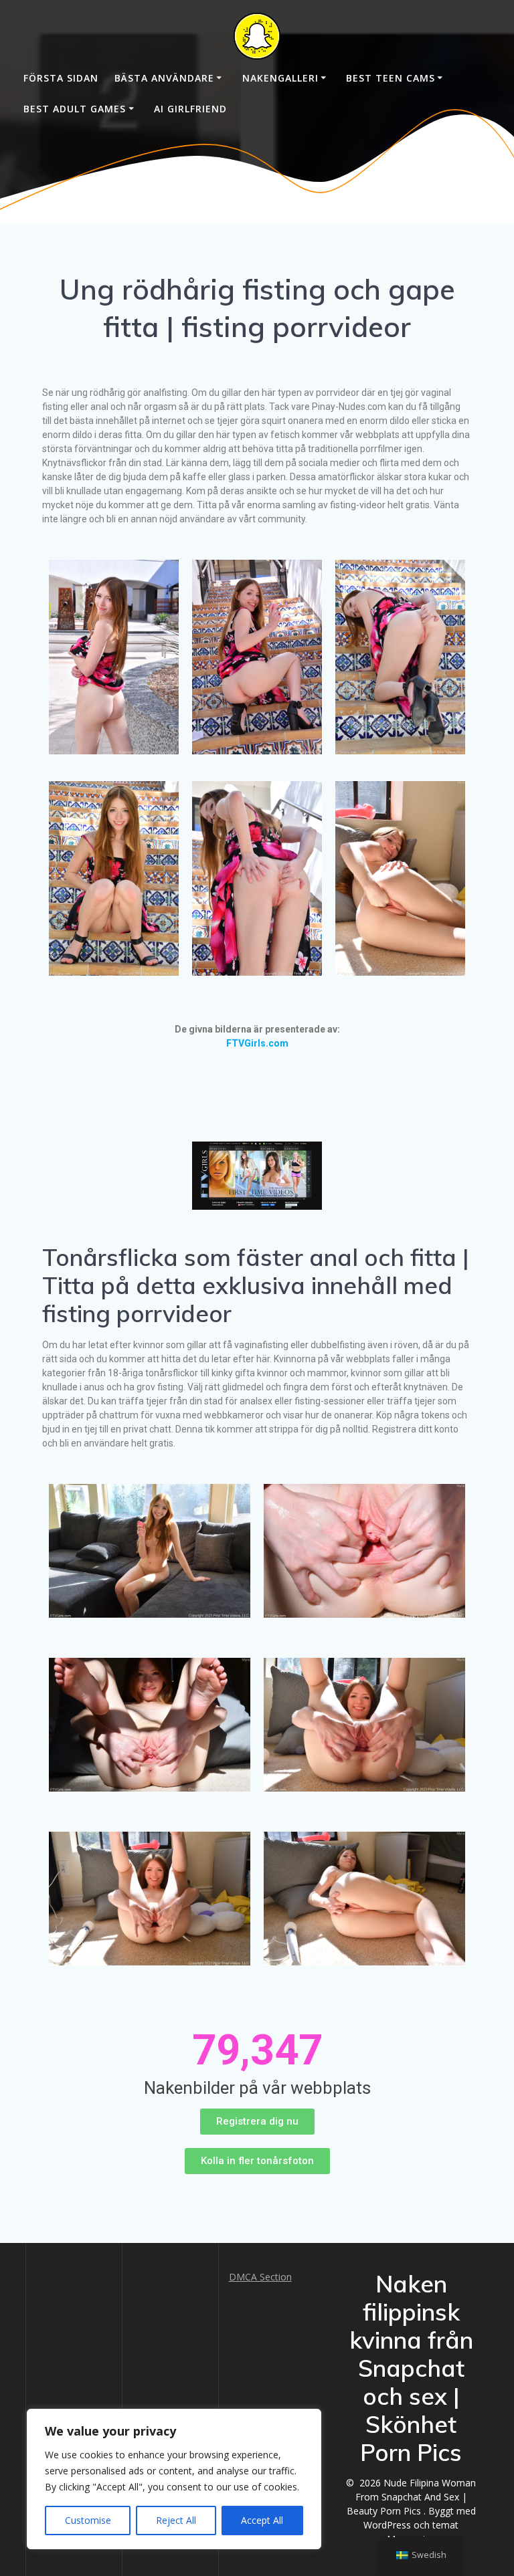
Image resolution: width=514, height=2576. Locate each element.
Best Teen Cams (391, 78)
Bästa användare (164, 78)
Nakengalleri (280, 78)
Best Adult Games (75, 109)
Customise (88, 2520)
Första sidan (61, 78)
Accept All (262, 2520)
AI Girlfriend (190, 109)
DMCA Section (260, 2277)
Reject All (176, 2520)
